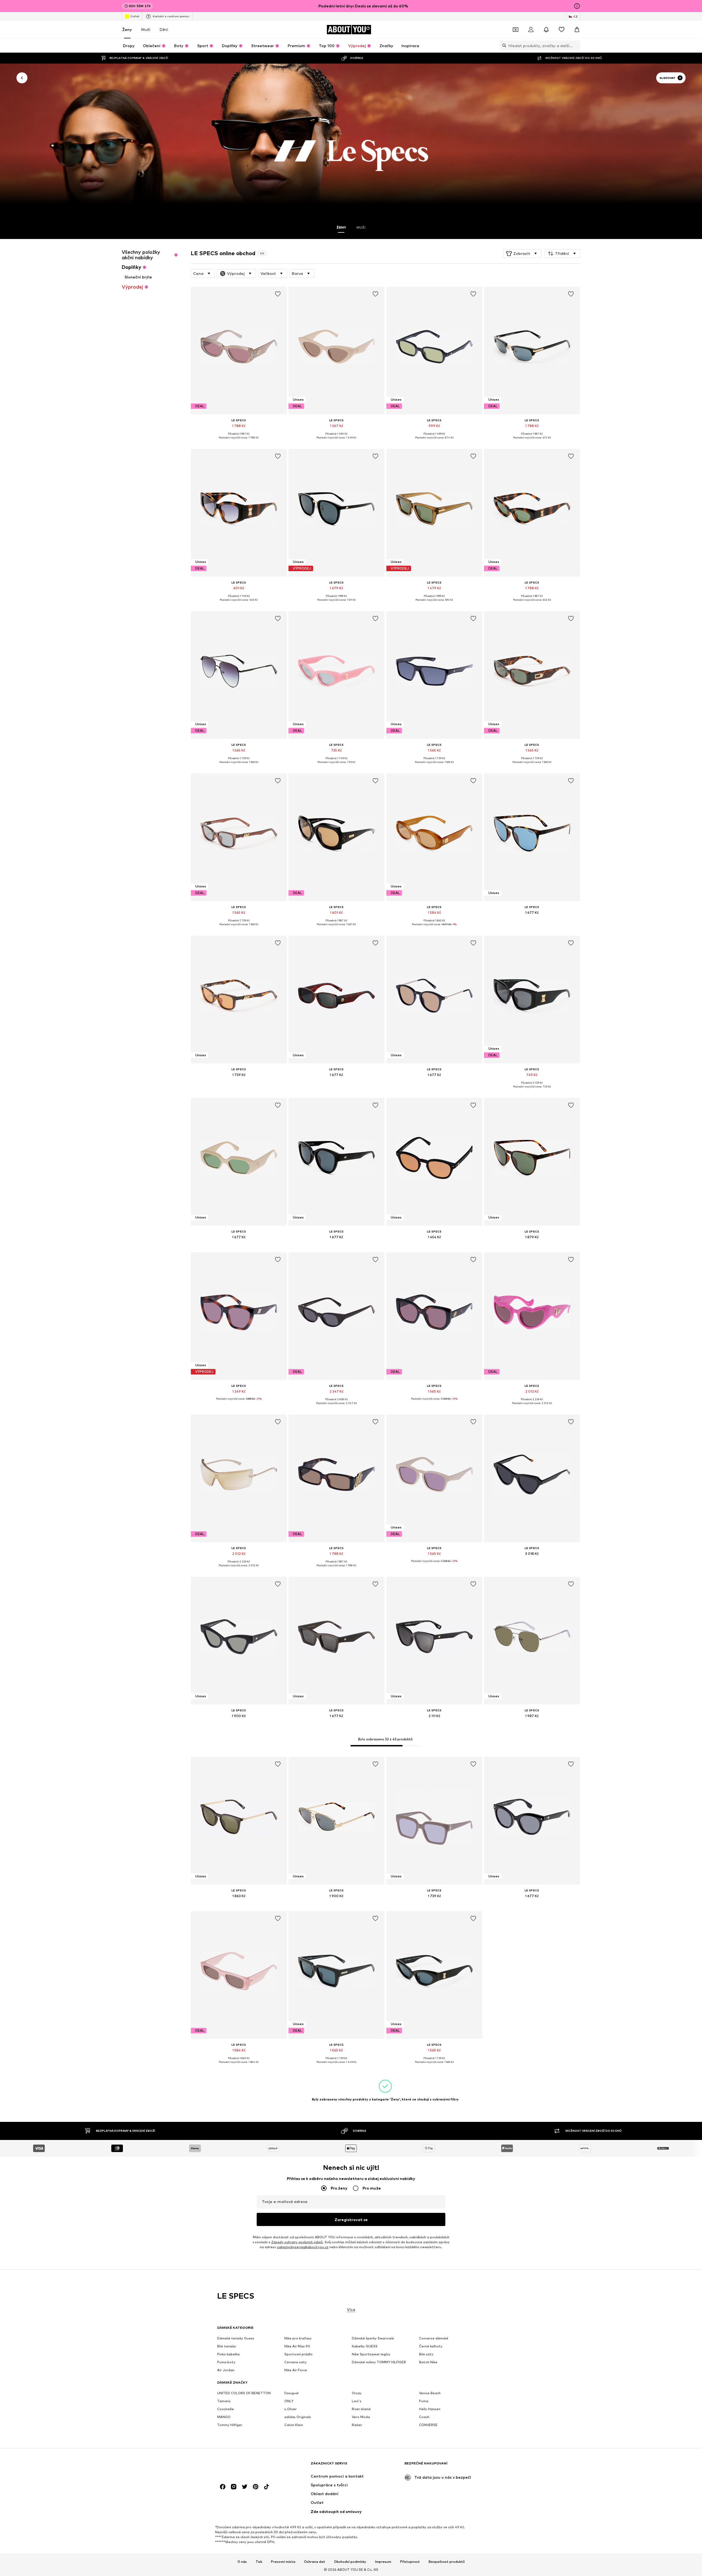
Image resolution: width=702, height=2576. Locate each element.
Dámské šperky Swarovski (373, 2338)
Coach (424, 2417)
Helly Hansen (430, 2409)
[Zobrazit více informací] (239, 442)
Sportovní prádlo (298, 2354)
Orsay (357, 2393)
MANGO (224, 2417)
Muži (146, 29)
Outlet (135, 16)
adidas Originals (298, 2417)
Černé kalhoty (431, 2346)
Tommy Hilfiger (230, 2425)
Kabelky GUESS (365, 2346)
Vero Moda (361, 2417)
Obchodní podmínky (350, 2562)
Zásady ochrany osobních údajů (297, 2242)
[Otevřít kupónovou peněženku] (516, 30)
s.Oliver (291, 2409)
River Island (361, 2409)
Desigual (291, 2393)
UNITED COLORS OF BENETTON (244, 2393)
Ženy (127, 29)
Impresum (383, 2562)
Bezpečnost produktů (447, 2562)
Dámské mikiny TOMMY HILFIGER (379, 2362)
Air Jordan (226, 2370)
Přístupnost (410, 2562)
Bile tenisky (227, 2346)
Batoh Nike (428, 2362)
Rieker (357, 2425)
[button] (522, 254)
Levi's (357, 2401)
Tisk (259, 2562)
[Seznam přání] (562, 30)
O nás (242, 2562)
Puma (424, 2401)
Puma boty (226, 2362)
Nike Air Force (296, 2370)
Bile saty (426, 2354)
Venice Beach (430, 2393)
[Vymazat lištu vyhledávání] (576, 45)
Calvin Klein (294, 2425)
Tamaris (224, 2401)
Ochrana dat (315, 2562)
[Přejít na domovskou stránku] (247, 2466)
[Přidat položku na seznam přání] (278, 294)
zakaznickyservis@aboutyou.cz (303, 2247)
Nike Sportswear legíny (371, 2354)
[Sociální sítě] (223, 2487)
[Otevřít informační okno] (577, 6)
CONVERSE (428, 2425)
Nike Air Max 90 (297, 2346)
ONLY (289, 2401)
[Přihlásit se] (531, 30)
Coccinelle (226, 2409)
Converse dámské (434, 2338)
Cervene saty (296, 2362)
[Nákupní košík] (577, 30)
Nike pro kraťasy (298, 2338)
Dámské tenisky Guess (236, 2338)
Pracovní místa (283, 2562)
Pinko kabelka (228, 2354)
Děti (164, 29)
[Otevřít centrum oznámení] (546, 30)
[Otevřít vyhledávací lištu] (503, 45)
